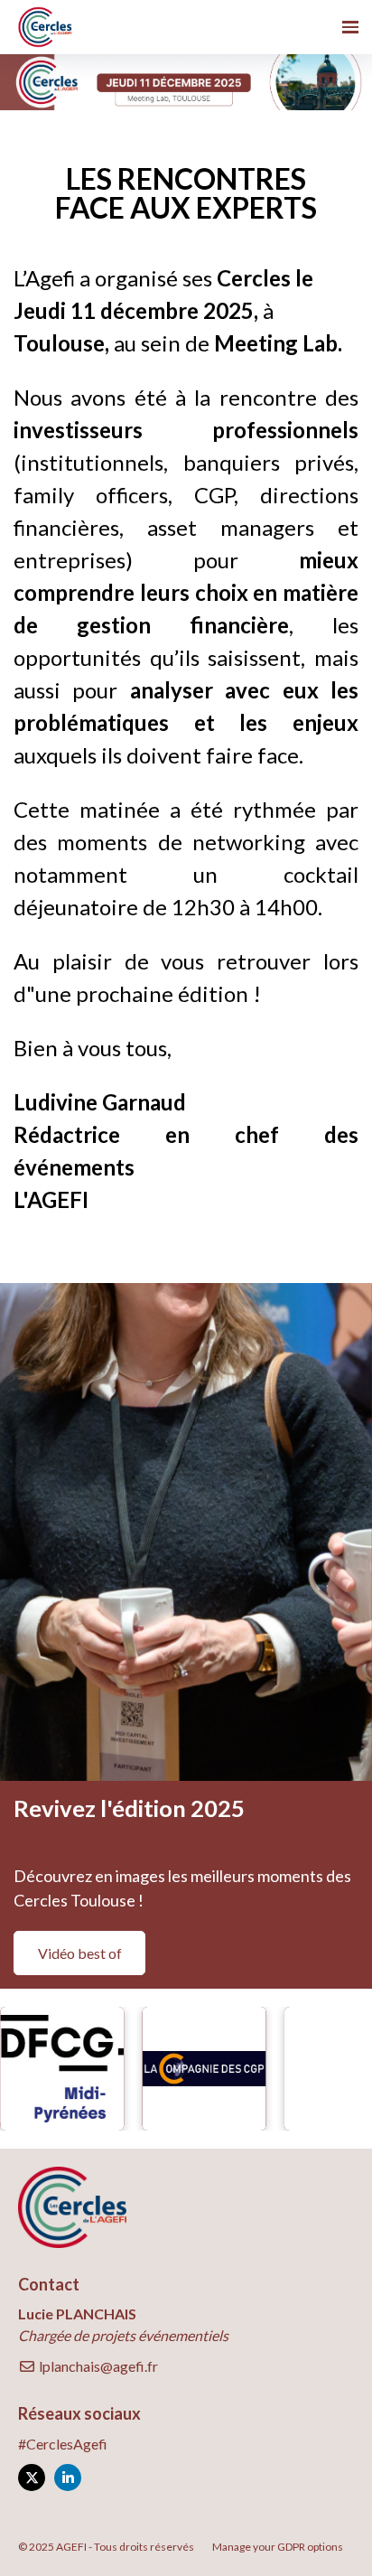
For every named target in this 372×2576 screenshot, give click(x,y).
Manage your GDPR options (278, 2547)
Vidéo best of (80, 1953)
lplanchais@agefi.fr (97, 2366)
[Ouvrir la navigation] (350, 27)
